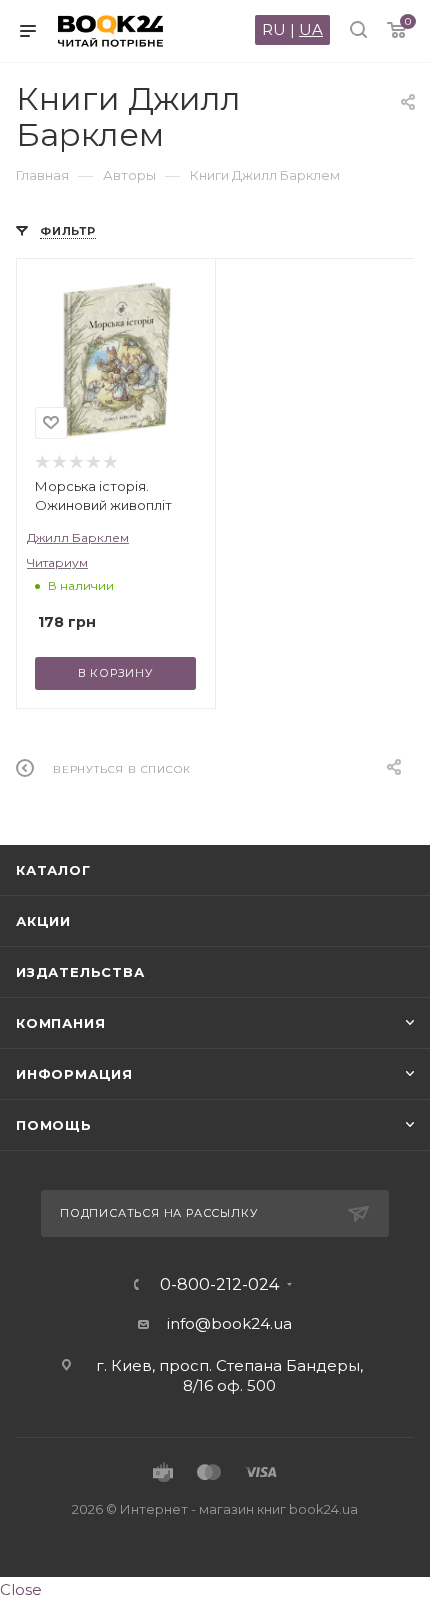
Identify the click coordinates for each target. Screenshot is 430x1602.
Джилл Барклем (78, 537)
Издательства (80, 972)
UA (311, 29)
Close (21, 1589)
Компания (60, 1023)
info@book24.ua (229, 1323)
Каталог (53, 870)
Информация (74, 1074)
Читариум (57, 562)
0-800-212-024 (219, 1285)
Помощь (54, 1125)
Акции (43, 921)
